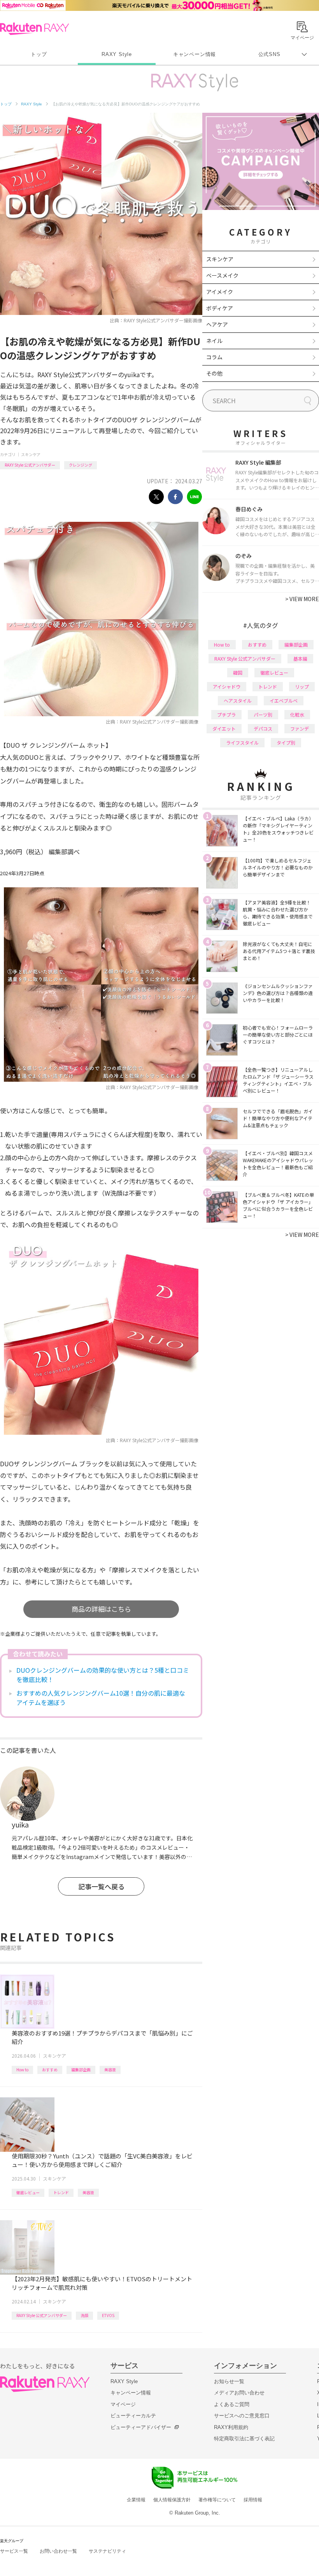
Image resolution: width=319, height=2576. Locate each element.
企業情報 (136, 2500)
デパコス (263, 728)
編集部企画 (81, 2070)
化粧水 (297, 714)
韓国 (238, 672)
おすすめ (50, 2070)
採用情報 (253, 2500)
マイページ (123, 2404)
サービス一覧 (14, 2551)
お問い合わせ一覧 (58, 2551)
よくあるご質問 (232, 2404)
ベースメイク (222, 275)
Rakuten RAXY (34, 29)
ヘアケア (217, 324)
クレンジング (81, 465)
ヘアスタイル (238, 700)
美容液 (110, 2070)
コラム (214, 357)
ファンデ (300, 728)
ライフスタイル (242, 742)
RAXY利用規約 (231, 2427)
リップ (302, 686)
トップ (39, 54)
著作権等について (217, 2500)
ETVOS (108, 2315)
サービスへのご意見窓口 (242, 2416)
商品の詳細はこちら (101, 1609)
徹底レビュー (28, 2192)
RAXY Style (117, 54)
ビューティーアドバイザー (141, 2427)
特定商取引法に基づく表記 (244, 2439)
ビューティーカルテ (133, 2416)
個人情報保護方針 (172, 2500)
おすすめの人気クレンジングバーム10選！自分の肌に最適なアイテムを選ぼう (101, 1698)
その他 (214, 373)
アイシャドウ (227, 686)
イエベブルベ (284, 700)
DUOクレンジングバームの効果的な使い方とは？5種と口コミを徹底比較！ (103, 1675)
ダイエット (224, 728)
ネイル (214, 341)
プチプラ (226, 714)
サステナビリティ (107, 2551)
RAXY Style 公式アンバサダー (30, 465)
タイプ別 (286, 742)
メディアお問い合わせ (239, 2393)
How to (22, 2070)
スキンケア (31, 454)
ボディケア (220, 308)
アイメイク (220, 292)
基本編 (300, 658)
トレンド (61, 2192)
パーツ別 (263, 714)
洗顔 (84, 2315)
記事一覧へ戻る (101, 1886)
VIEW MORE (302, 599)
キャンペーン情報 (195, 54)
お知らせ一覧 (229, 2381)
